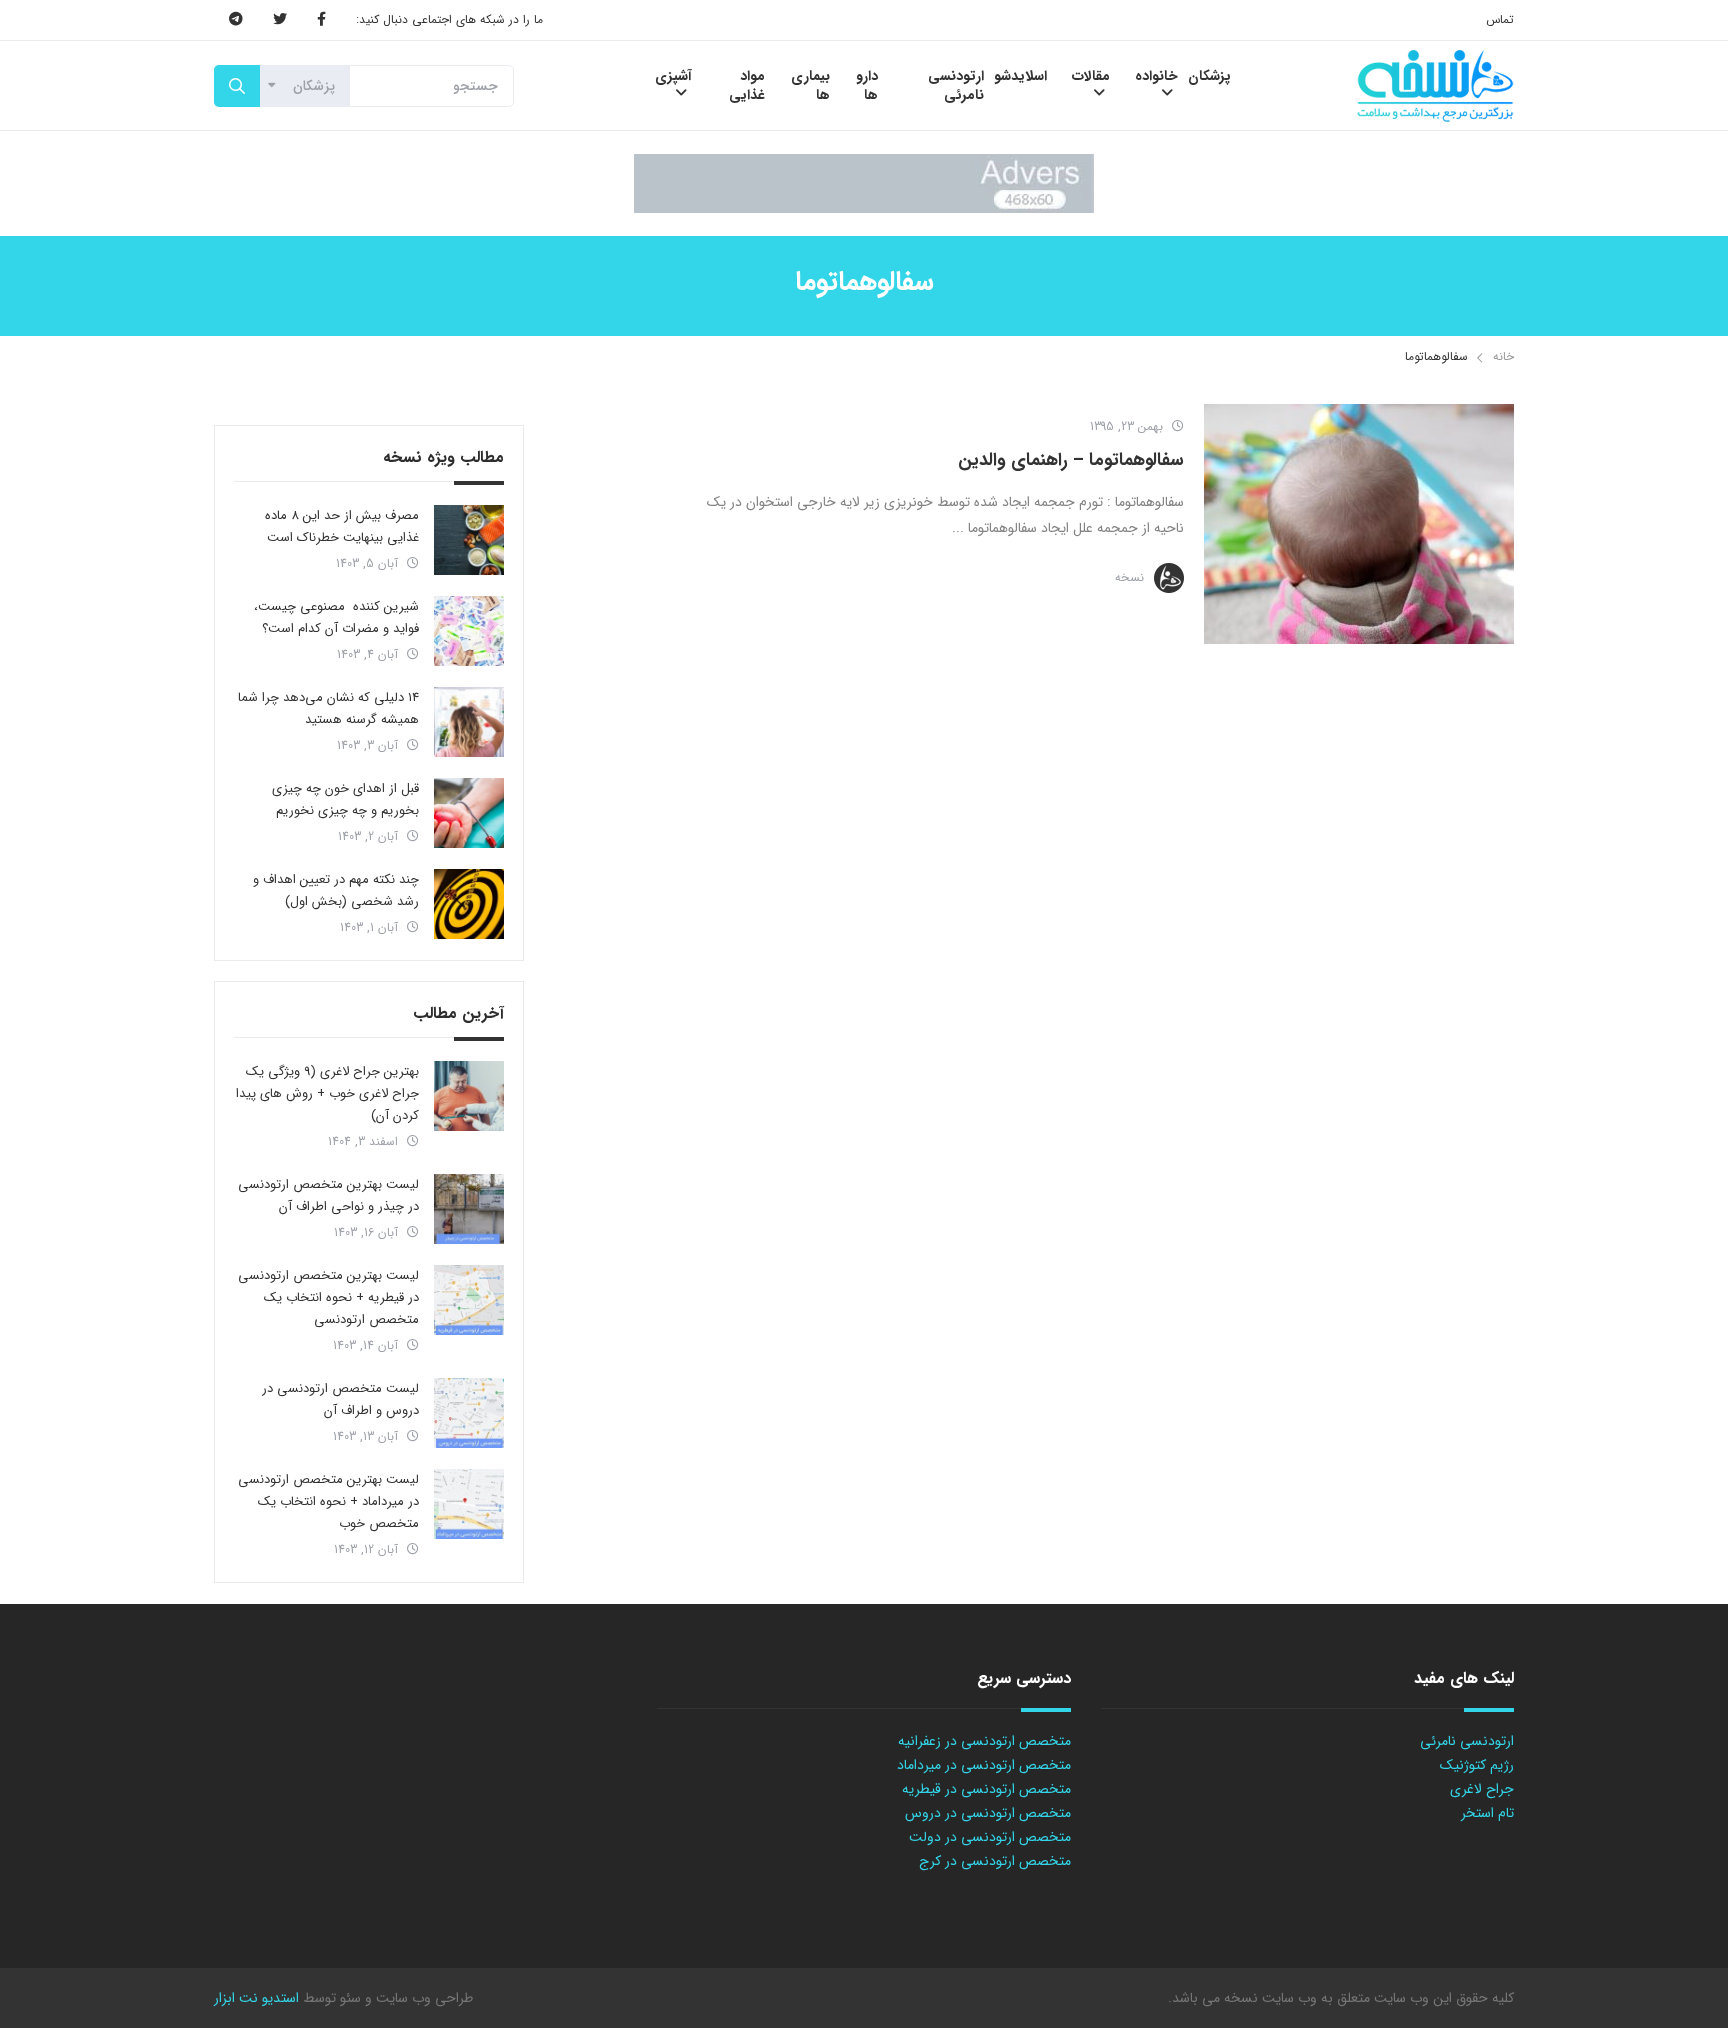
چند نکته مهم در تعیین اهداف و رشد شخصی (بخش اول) (336, 890)
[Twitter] (280, 20)
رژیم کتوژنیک (1477, 1765)
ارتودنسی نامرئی (1467, 1741)
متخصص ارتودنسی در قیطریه (986, 1789)
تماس (1500, 19)
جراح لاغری (1482, 1789)
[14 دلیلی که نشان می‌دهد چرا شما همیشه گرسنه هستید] (469, 722)
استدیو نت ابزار (256, 1998)
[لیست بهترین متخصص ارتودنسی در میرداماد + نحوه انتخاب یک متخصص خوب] (469, 1504)
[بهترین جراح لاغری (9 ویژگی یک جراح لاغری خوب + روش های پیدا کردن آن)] (469, 1096)
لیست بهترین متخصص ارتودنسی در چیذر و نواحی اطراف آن (328, 1195)
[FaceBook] (321, 20)
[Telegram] (236, 20)
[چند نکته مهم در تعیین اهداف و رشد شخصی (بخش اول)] (469, 904)
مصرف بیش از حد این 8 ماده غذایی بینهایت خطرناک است (342, 526)
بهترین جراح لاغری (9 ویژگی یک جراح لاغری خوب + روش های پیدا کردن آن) (327, 1093)
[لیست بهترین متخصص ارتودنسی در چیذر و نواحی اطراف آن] (469, 1209)
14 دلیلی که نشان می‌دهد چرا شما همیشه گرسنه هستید (328, 708)
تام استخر (1487, 1813)
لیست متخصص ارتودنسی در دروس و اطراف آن (340, 1399)
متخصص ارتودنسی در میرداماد (984, 1765)
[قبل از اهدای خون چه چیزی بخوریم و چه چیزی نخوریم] (469, 813)
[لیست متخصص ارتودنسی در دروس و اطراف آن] (469, 1413)
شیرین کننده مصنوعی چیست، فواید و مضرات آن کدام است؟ (336, 617)
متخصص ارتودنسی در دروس (988, 1813)
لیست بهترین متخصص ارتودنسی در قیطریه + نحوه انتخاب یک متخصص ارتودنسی (328, 1297)
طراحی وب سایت (422, 1998)
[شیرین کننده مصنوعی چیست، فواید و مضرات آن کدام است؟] (469, 631)
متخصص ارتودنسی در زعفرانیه (984, 1741)
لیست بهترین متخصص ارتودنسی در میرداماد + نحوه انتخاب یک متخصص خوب (328, 1501)
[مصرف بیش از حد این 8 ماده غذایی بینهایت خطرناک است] (469, 540)
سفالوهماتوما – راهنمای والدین (1071, 460)
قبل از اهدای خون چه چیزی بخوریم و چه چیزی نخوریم (345, 799)
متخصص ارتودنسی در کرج (995, 1861)
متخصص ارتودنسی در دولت (990, 1837)
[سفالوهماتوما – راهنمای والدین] (1359, 524)
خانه (1503, 356)
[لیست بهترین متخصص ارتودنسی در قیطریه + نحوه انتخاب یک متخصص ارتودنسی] (469, 1300)
